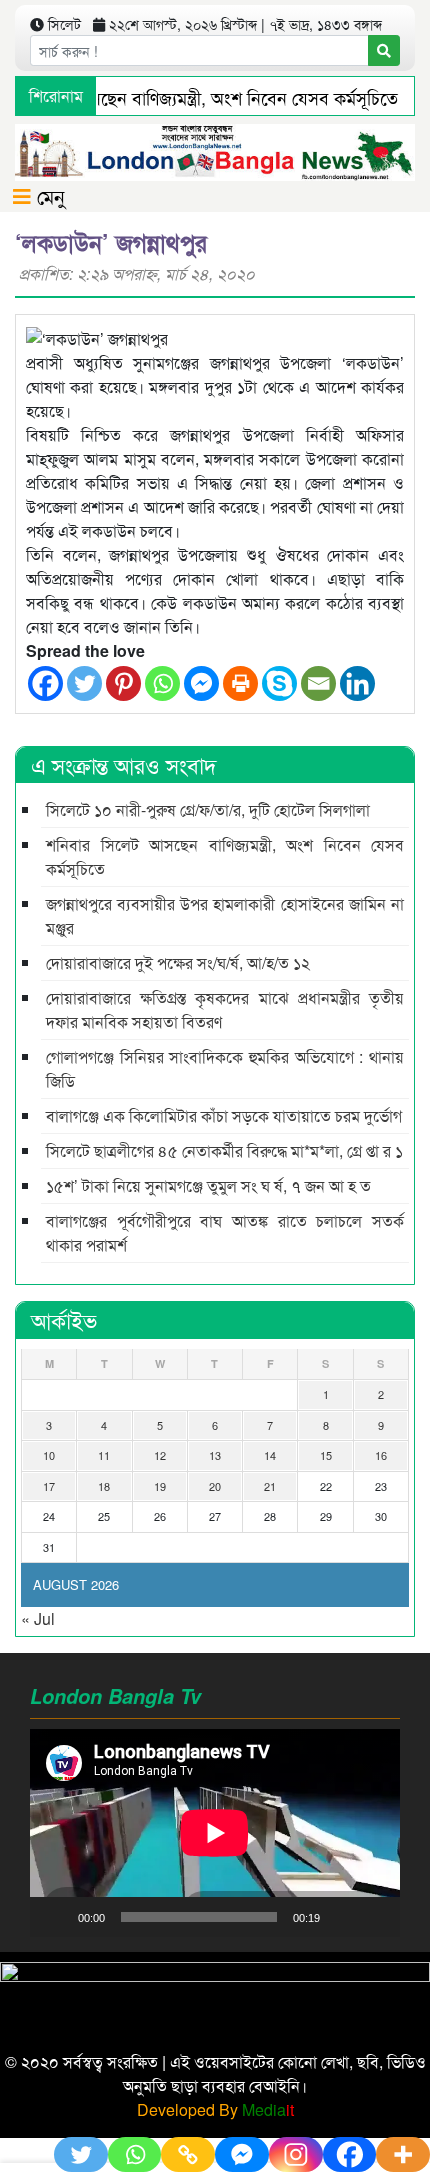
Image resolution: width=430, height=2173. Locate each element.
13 (215, 1455)
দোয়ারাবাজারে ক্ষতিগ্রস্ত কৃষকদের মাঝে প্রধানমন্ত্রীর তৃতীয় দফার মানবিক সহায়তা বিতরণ (225, 1009)
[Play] (56, 1917)
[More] (403, 2154)
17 (49, 1486)
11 (104, 1455)
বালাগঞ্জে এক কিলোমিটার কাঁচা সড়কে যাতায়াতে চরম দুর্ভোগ (224, 1115)
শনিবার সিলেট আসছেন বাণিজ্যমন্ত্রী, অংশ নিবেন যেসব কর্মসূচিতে (225, 856)
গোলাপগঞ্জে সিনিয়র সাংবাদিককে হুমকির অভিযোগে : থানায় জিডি (225, 1068)
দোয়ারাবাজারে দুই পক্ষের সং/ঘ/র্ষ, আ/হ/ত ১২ (178, 962)
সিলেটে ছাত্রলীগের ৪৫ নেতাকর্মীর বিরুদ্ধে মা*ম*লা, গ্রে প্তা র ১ (224, 1150)
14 (270, 1455)
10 (49, 1455)
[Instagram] (296, 2154)
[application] (215, 1833)
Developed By (215, 2109)
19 (160, 1486)
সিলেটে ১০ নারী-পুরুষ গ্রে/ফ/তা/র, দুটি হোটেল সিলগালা (208, 809)
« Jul (38, 1618)
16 (381, 1455)
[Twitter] (84, 683)
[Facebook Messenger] (201, 683)
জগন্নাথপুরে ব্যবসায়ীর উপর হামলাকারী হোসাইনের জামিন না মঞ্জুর (225, 915)
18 (104, 1486)
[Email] (318, 683)
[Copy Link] (188, 2154)
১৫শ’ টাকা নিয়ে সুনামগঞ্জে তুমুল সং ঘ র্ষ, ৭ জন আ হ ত (208, 1185)
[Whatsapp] (162, 683)
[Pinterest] (123, 683)
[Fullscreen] (374, 1917)
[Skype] (279, 683)
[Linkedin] (357, 683)
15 (326, 1455)
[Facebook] (45, 683)
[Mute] (342, 1917)
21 (270, 1486)
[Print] (240, 683)
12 (160, 1455)
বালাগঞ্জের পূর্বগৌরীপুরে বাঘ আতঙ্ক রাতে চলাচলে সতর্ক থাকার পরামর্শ (225, 1232)
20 (215, 1486)
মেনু (48, 195)
